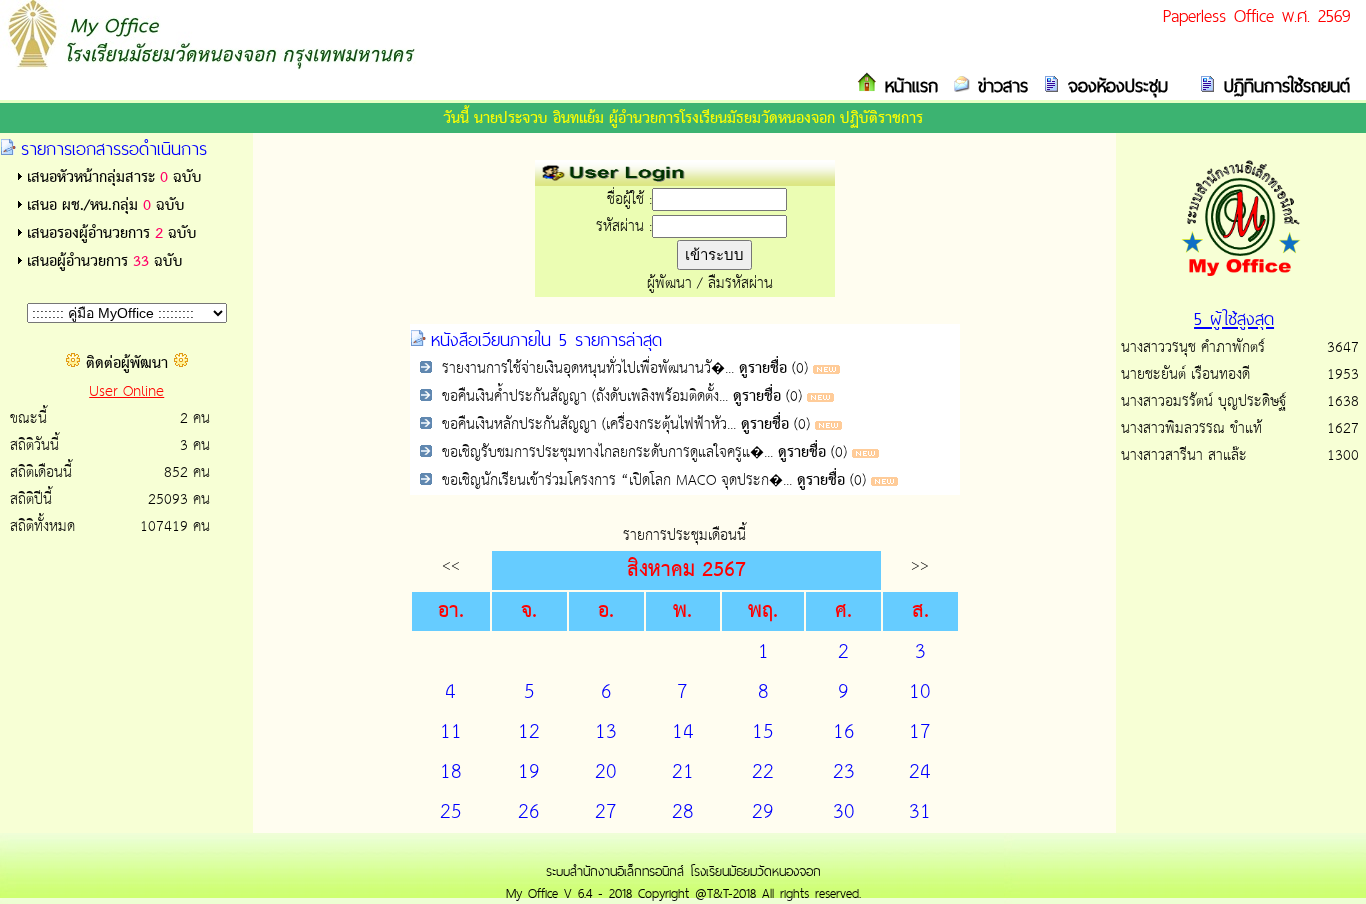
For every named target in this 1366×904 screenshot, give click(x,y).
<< (451, 565)
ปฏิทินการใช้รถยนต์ (1283, 85)
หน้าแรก (907, 85)
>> (920, 565)
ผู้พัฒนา (669, 283)
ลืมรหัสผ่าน (740, 283)
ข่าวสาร (999, 85)
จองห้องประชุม (1114, 85)
